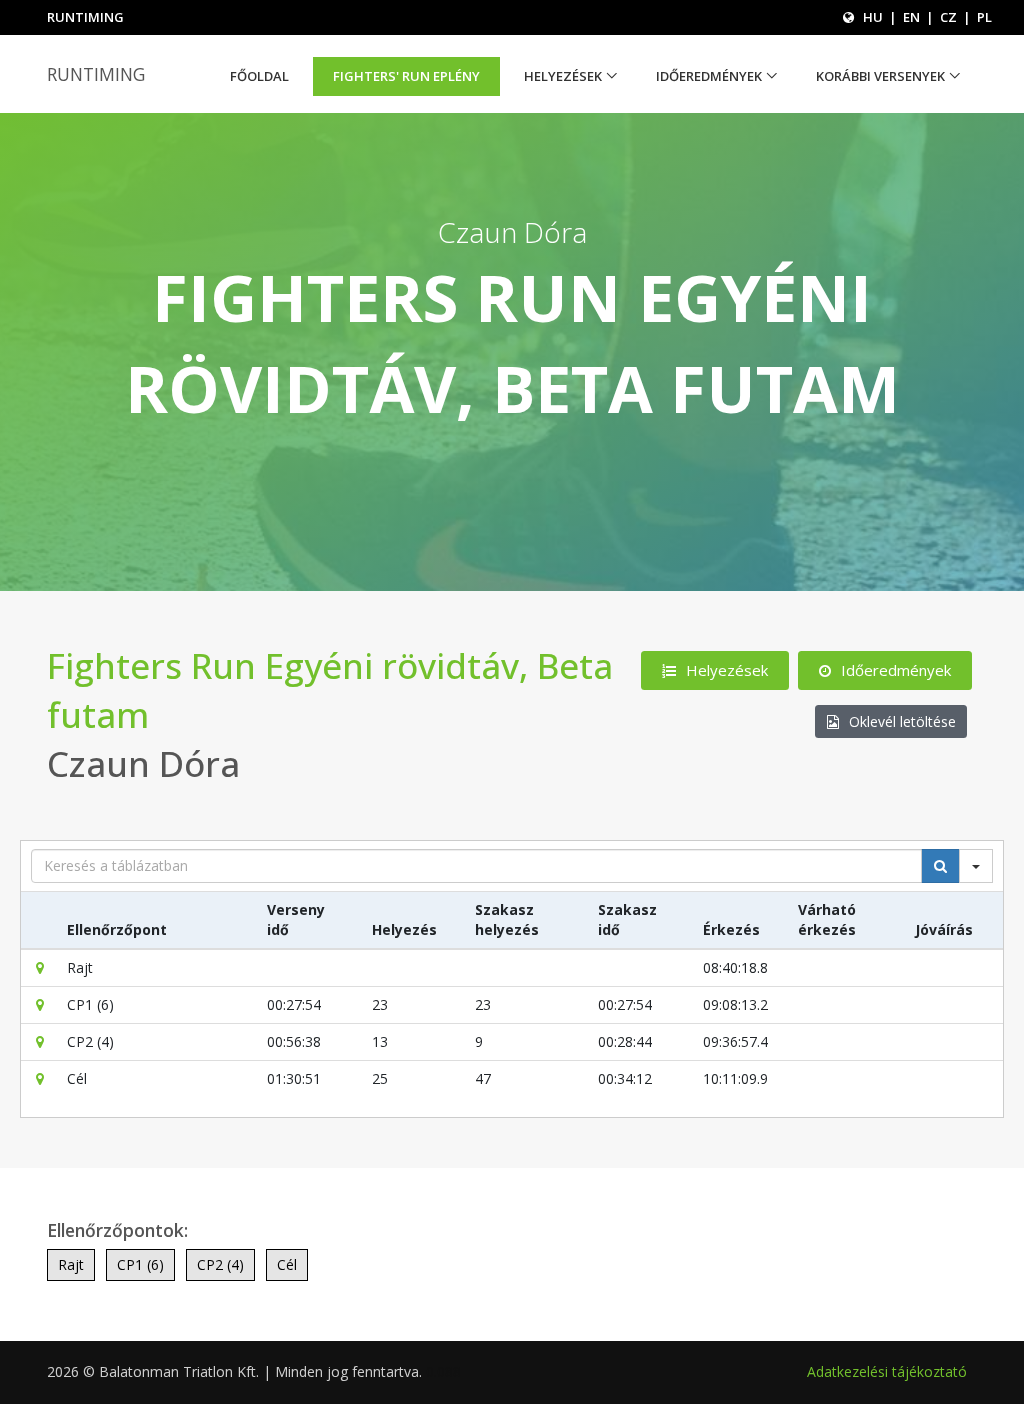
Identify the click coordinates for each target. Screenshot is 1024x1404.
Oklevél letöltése (902, 721)
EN (911, 17)
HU (873, 17)
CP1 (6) (140, 1264)
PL (984, 17)
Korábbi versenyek (880, 76)
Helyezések (563, 76)
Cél (287, 1264)
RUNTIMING (96, 74)
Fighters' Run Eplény (406, 76)
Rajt (71, 1264)
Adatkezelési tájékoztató (887, 1371)
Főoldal (259, 76)
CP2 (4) (220, 1264)
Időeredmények (709, 76)
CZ (948, 17)
